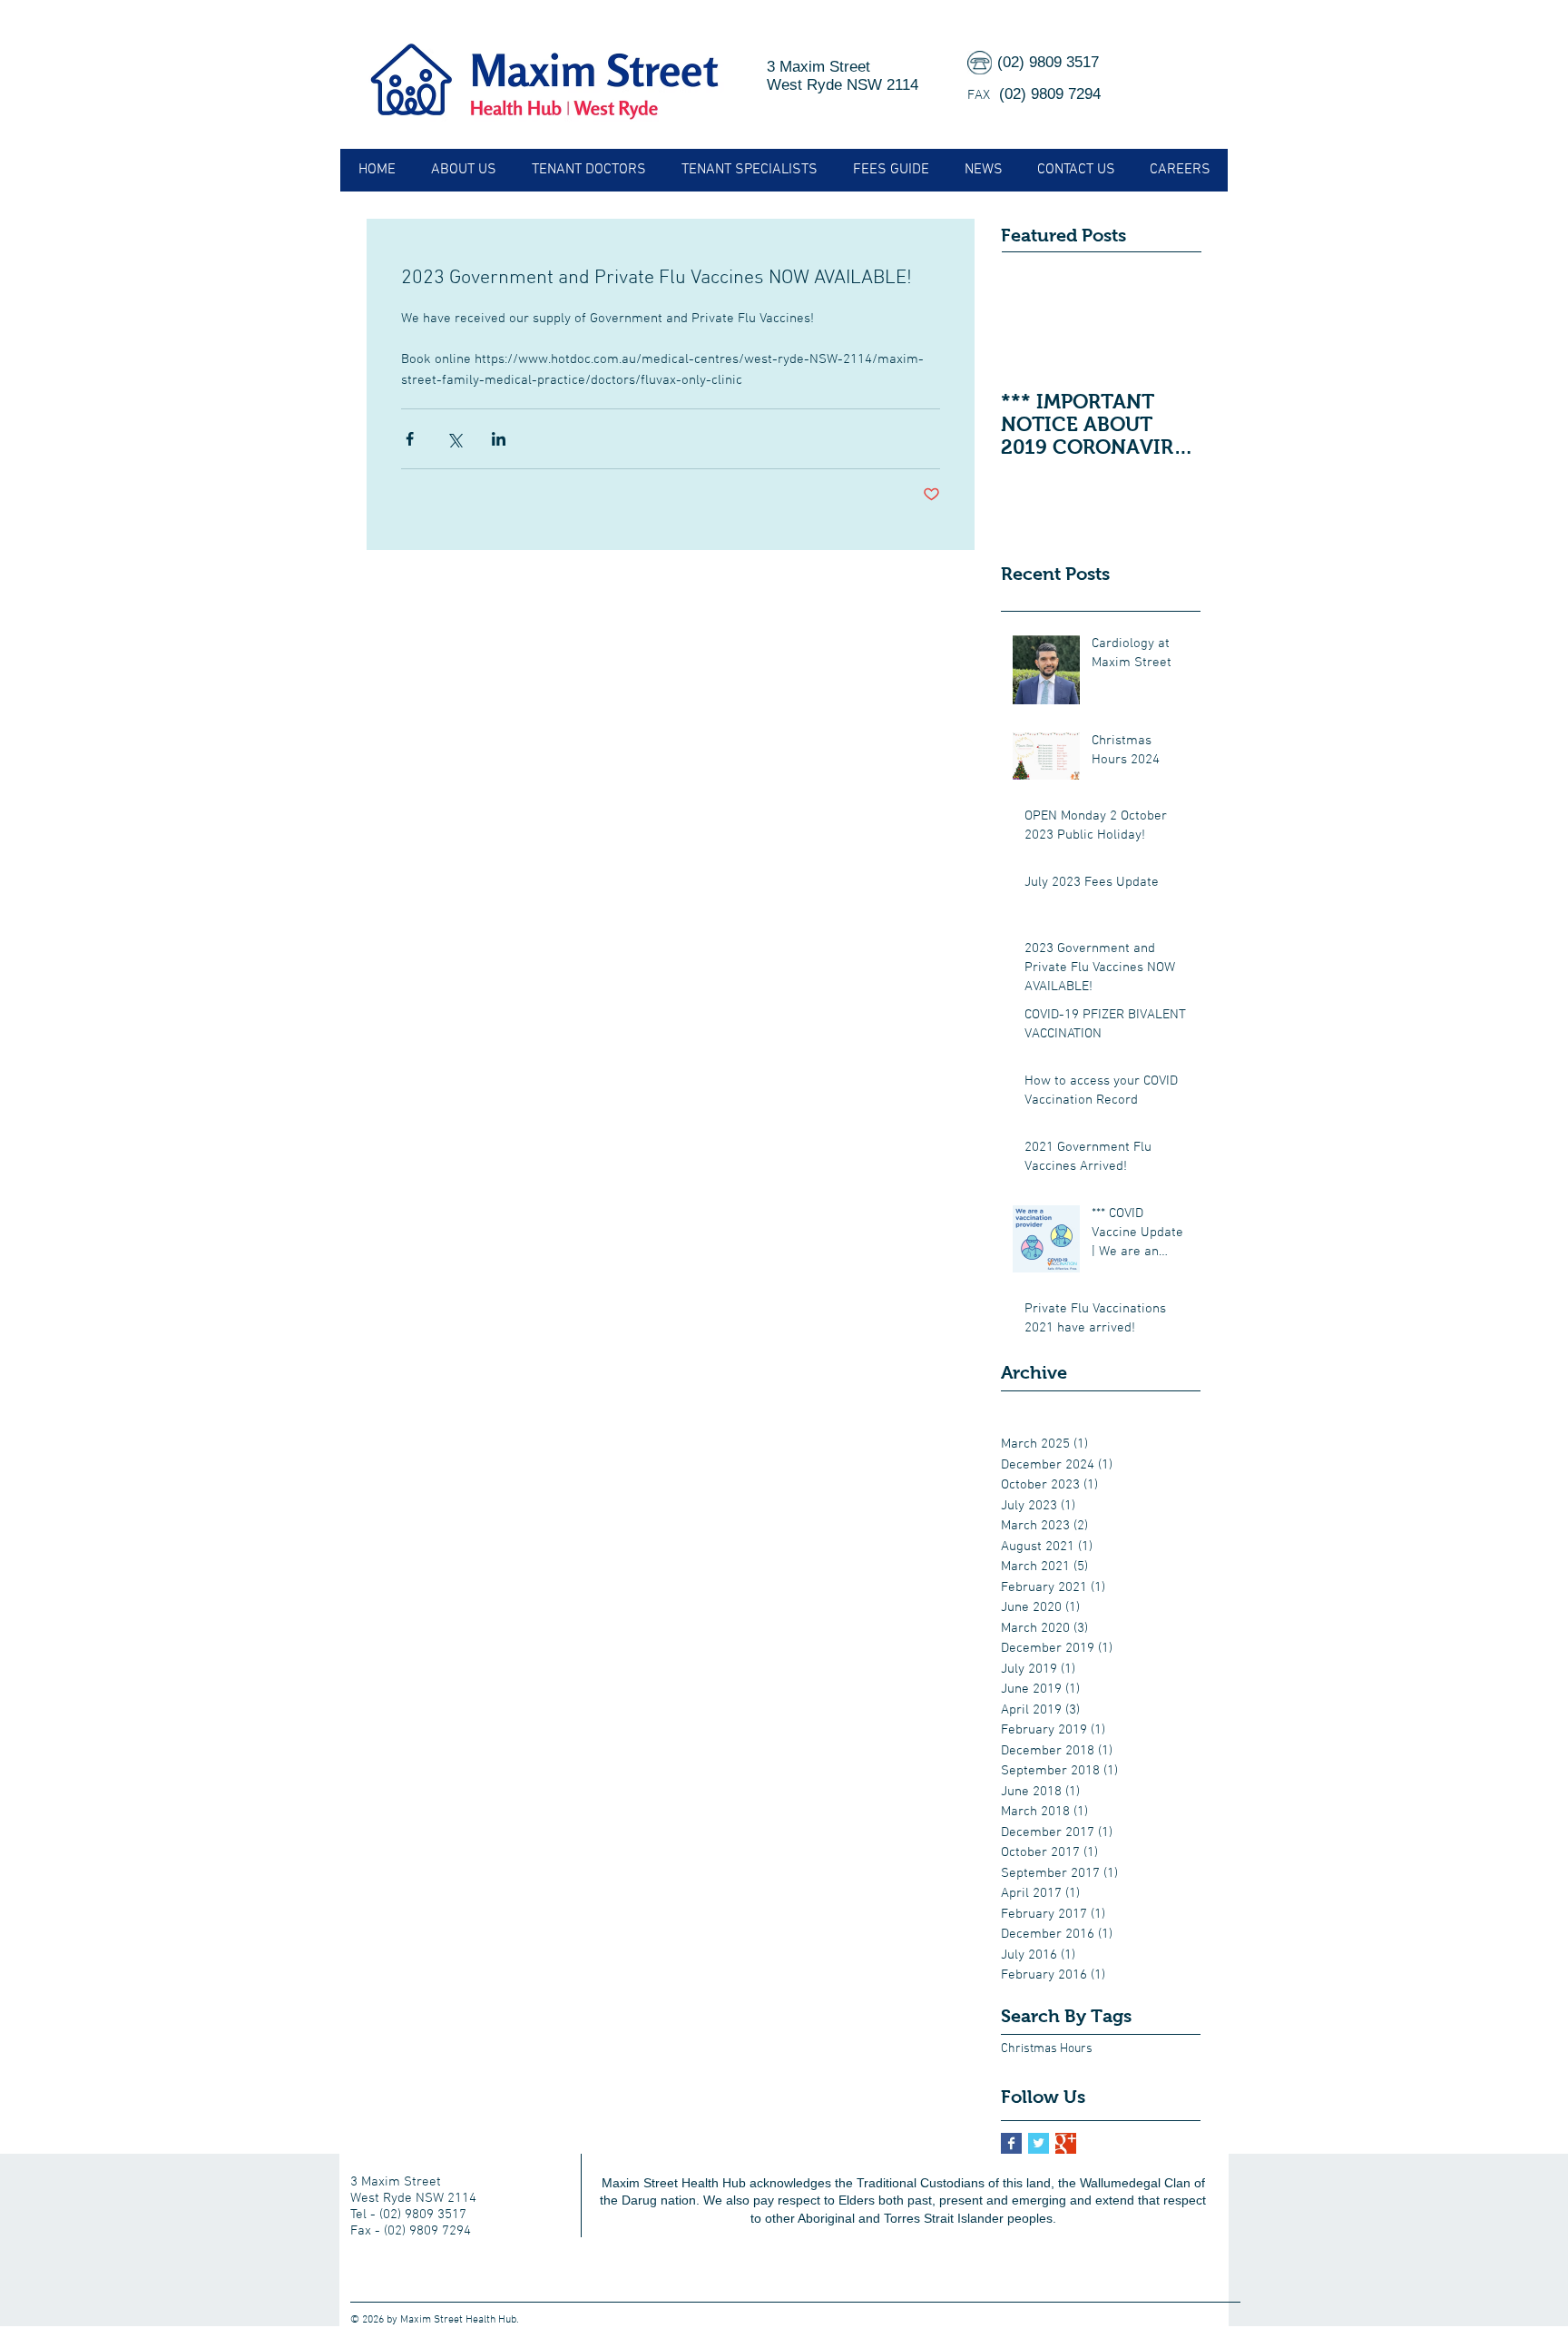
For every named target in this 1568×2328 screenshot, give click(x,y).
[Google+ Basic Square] (1066, 2143)
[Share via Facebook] (410, 439)
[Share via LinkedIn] (499, 439)
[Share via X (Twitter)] (454, 439)
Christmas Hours (1047, 2049)
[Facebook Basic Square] (1011, 2143)
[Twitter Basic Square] (1039, 2143)
